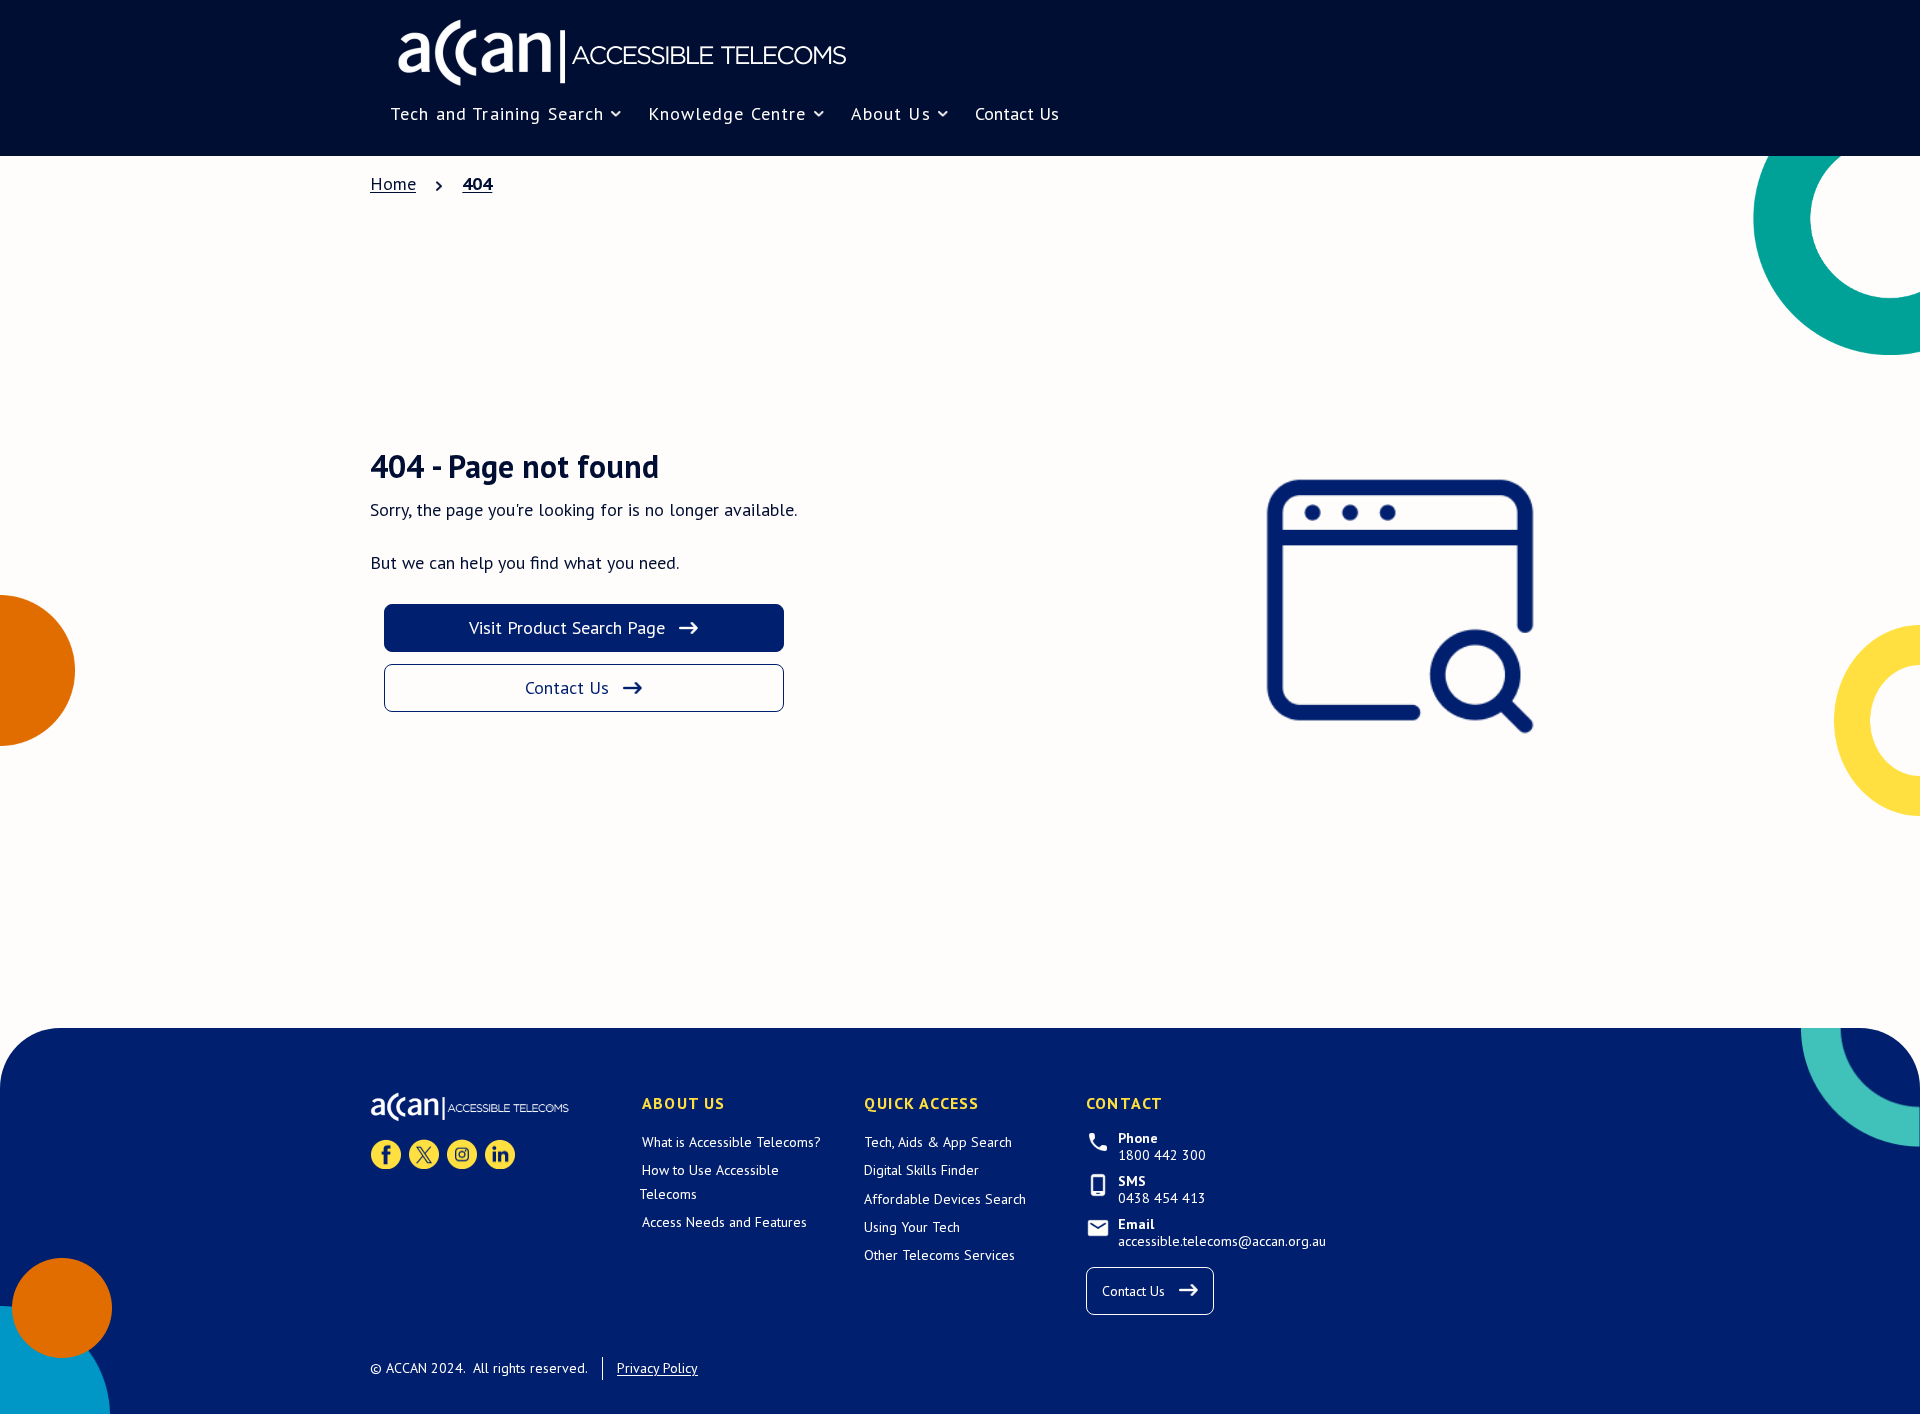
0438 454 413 (1162, 1198)
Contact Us (1017, 113)
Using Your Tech (912, 1227)
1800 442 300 (1162, 1155)
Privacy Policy (657, 1368)
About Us (891, 113)
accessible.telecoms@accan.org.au (1222, 1241)
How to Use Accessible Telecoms (709, 1181)
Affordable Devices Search (945, 1199)
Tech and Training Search (497, 113)
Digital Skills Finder (921, 1170)
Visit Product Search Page (567, 627)
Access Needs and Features (724, 1222)
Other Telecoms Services (939, 1255)
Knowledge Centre (727, 113)
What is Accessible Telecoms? (731, 1142)
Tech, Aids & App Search (938, 1142)
